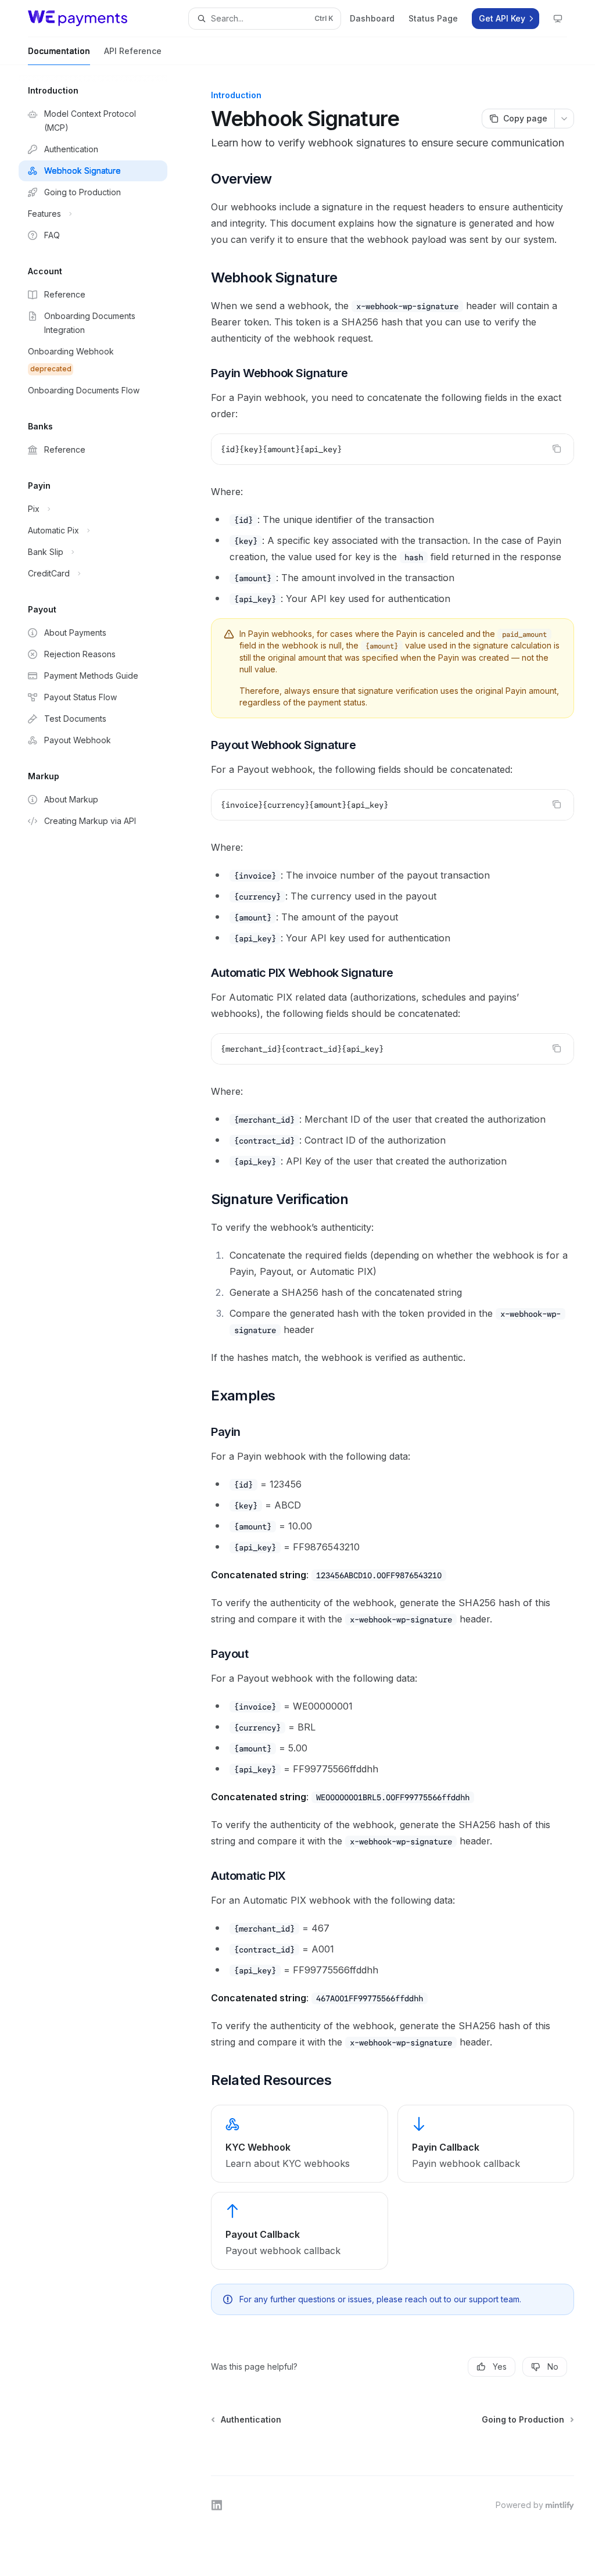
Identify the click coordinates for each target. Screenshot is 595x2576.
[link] (299, 2144)
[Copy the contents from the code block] (557, 449)
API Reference (133, 51)
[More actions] (564, 119)
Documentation (59, 51)
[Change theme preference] (558, 19)
